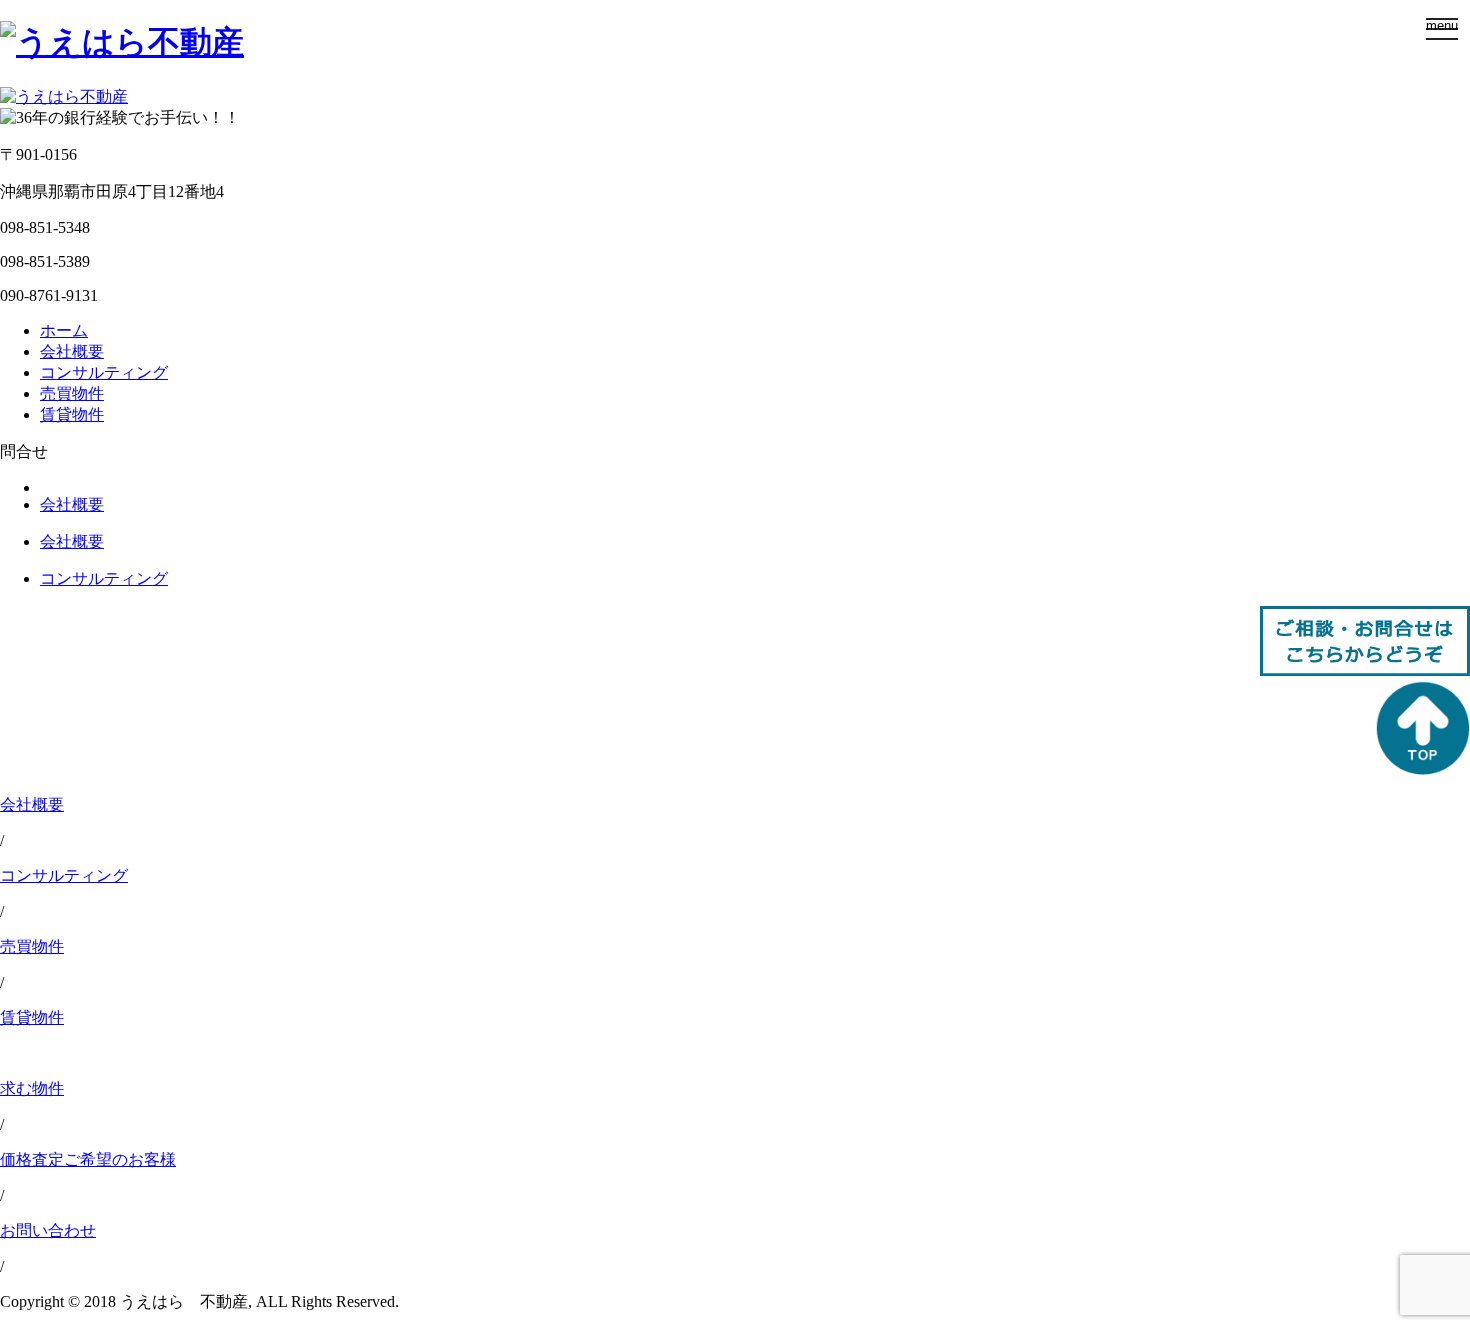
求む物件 (32, 1088)
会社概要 (72, 351)
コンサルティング (104, 372)
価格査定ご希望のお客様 (88, 1159)
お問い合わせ (48, 1230)
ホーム (64, 330)
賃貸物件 (72, 414)
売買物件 (72, 393)
